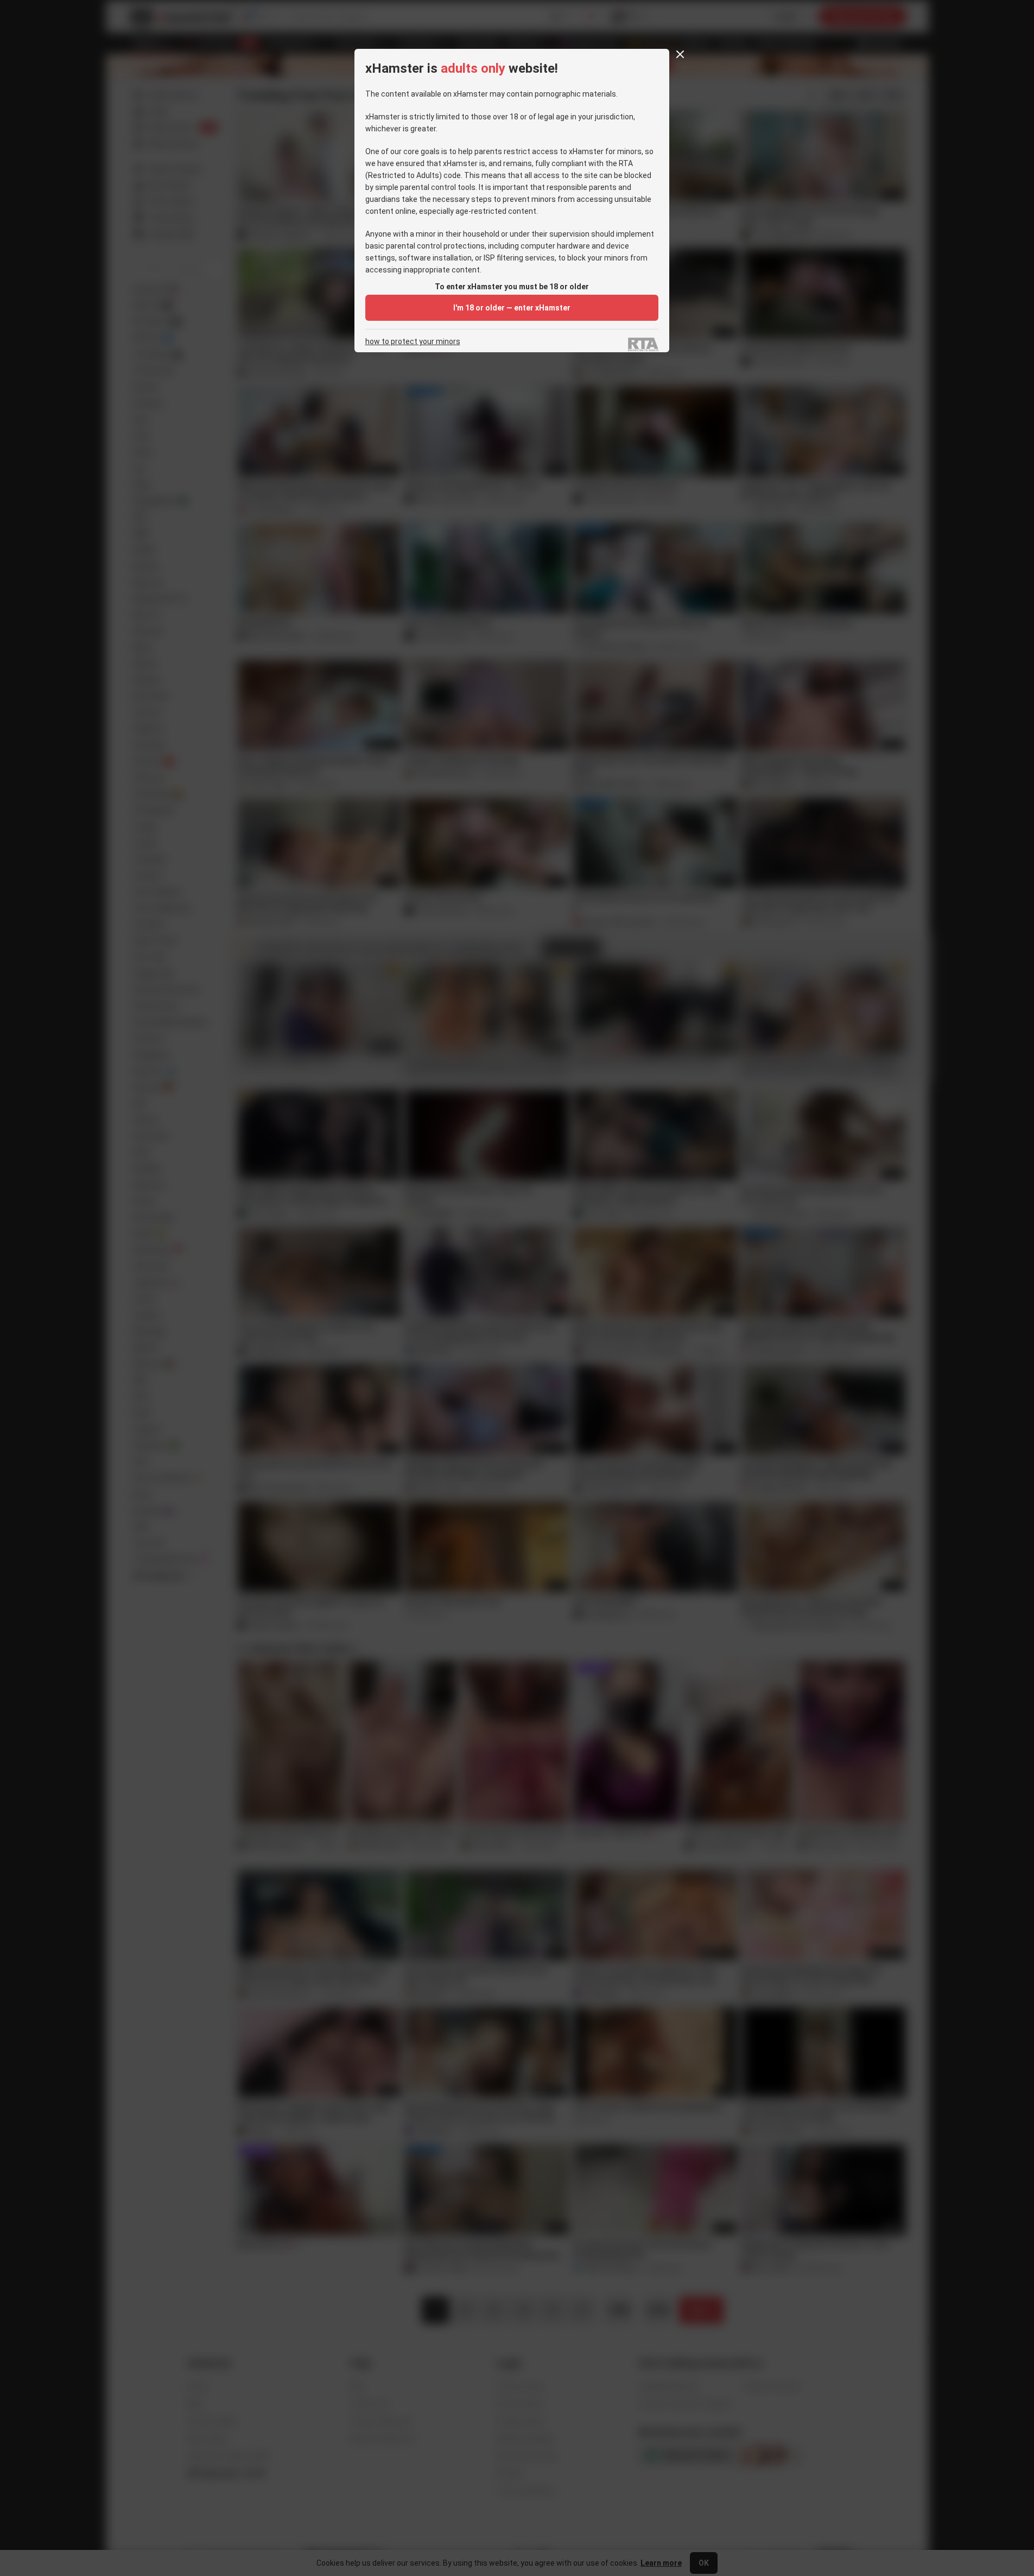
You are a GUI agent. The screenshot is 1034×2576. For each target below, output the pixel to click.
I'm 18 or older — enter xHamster (512, 308)
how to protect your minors (413, 342)
